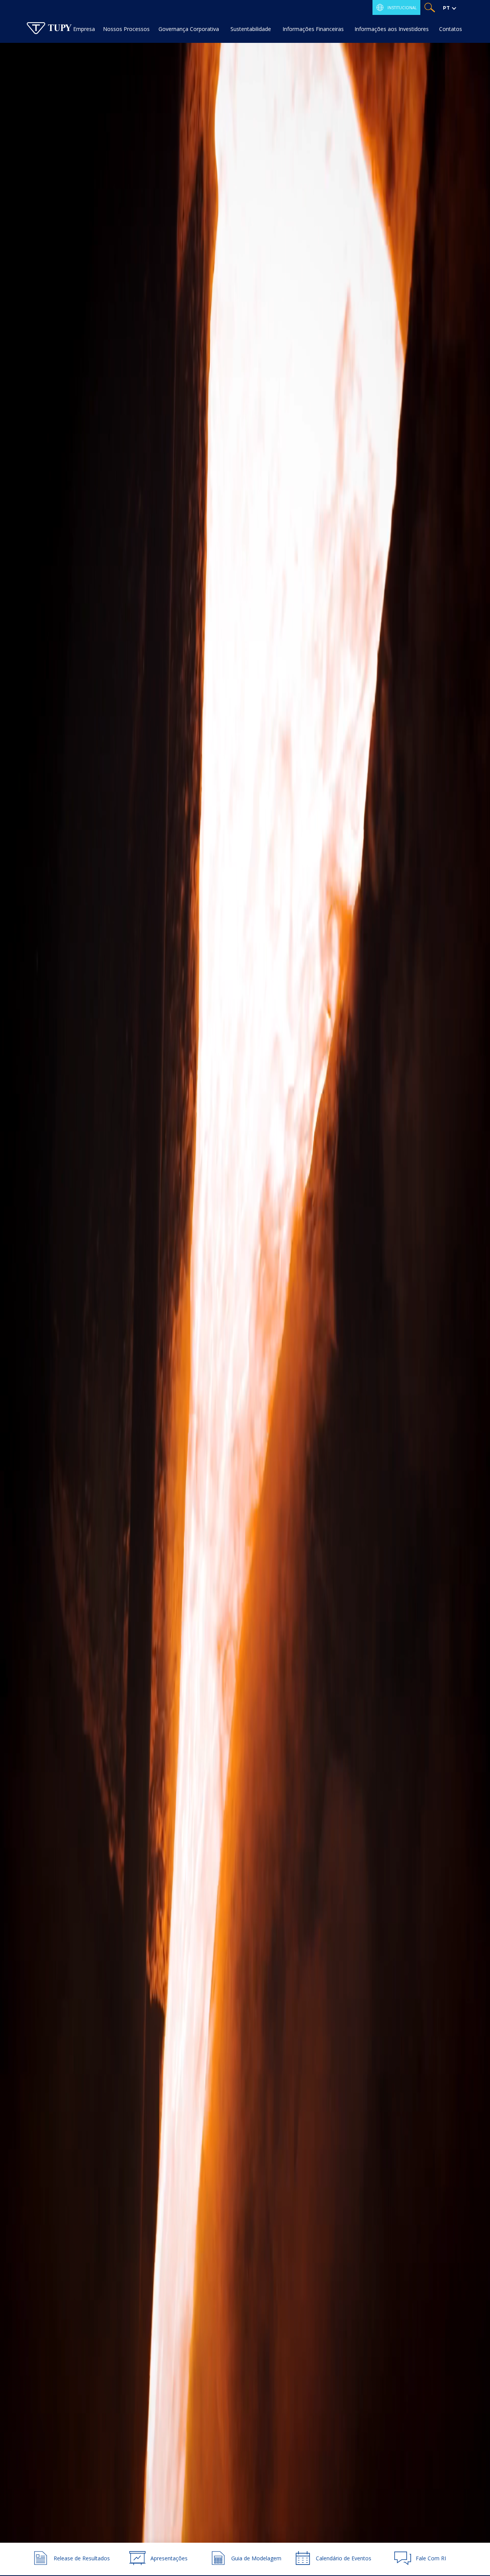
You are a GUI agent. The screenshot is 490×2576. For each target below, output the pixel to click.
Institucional (402, 8)
